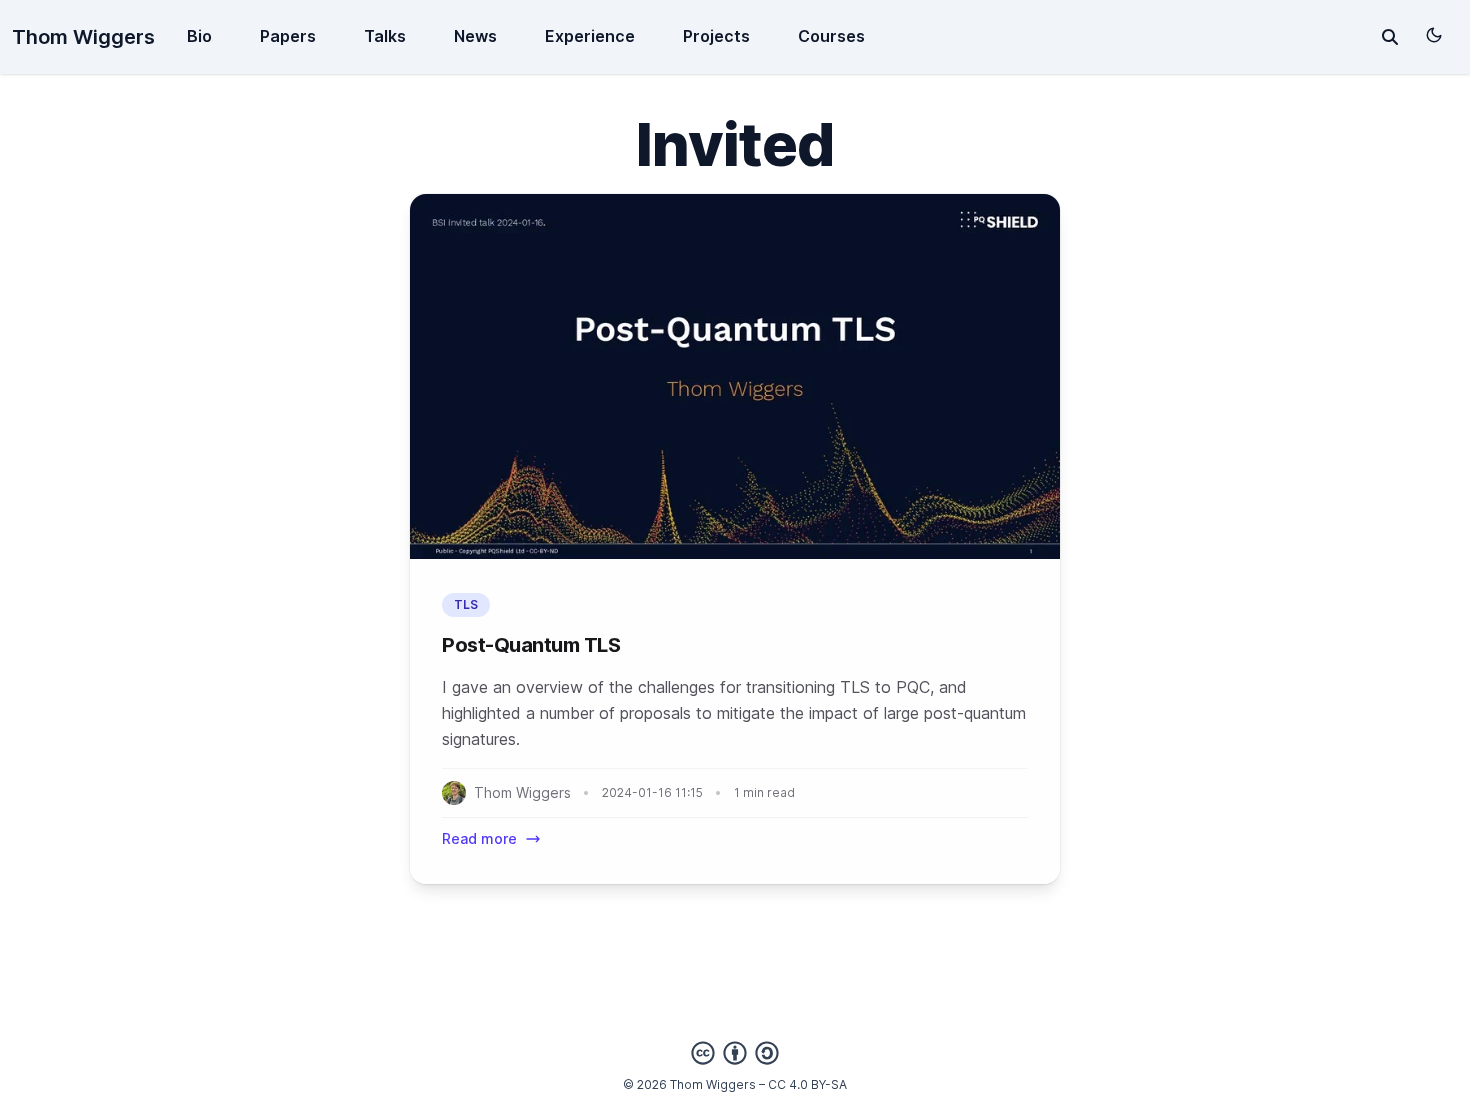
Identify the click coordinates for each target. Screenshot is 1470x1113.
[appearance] (1434, 35)
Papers (288, 36)
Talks (385, 36)
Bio (199, 36)
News (475, 36)
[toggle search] (1390, 37)
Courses (831, 36)
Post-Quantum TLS (531, 645)
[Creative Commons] (735, 1053)
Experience (590, 36)
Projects (716, 36)
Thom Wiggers (83, 37)
